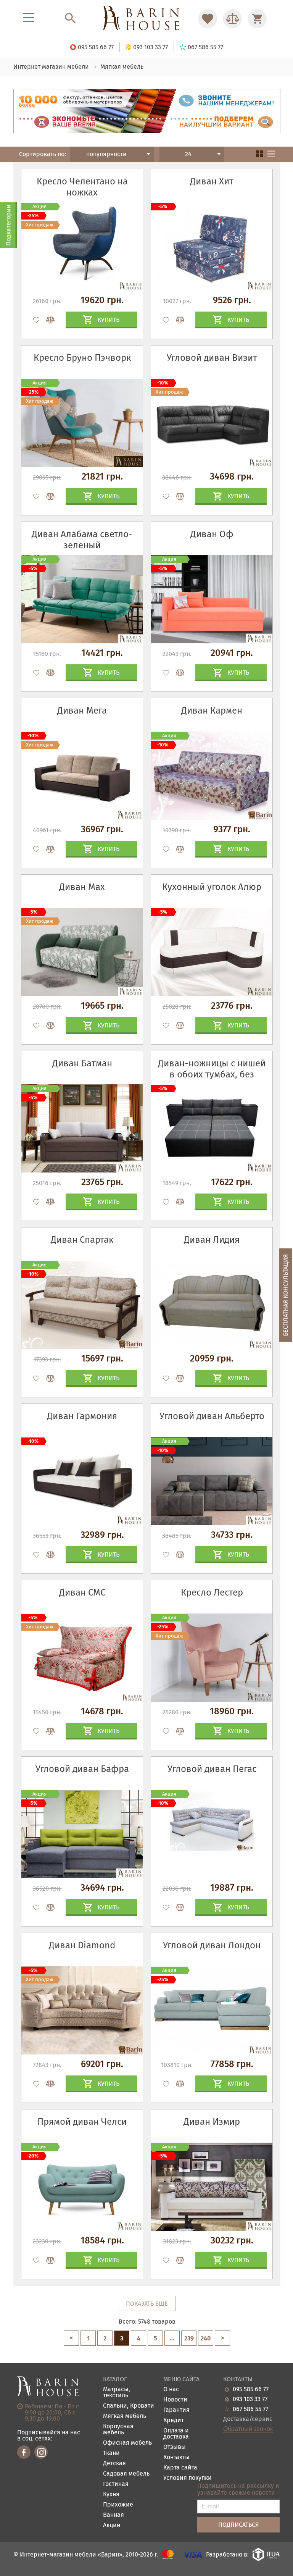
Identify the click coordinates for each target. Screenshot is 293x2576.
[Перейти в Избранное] (208, 19)
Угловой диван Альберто (212, 1416)
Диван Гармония (82, 1416)
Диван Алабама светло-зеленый (82, 540)
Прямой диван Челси (82, 2122)
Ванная (113, 2515)
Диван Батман (82, 1063)
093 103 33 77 (250, 2399)
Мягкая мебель (125, 2416)
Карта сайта (180, 2468)
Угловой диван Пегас (212, 1769)
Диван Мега (82, 711)
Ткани (111, 2453)
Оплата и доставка (176, 2434)
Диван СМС (82, 1592)
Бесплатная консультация (286, 1295)
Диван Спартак (82, 1240)
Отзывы (175, 2447)
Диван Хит (212, 181)
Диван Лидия (212, 1240)
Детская (114, 2464)
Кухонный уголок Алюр (212, 887)
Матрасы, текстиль (117, 2393)
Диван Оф (212, 534)
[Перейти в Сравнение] (232, 19)
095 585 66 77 (251, 2389)
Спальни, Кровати (129, 2406)
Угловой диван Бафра (82, 1769)
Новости (175, 2400)
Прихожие (118, 2505)
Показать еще (147, 2304)
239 (189, 2338)
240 (206, 2338)
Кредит (174, 2420)
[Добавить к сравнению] (47, 320)
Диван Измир (212, 2122)
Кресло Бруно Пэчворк (82, 358)
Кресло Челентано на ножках (82, 187)
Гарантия (176, 2410)
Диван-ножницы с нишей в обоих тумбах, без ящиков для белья (212, 1074)
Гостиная (116, 2484)
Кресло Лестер (212, 1592)
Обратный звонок (248, 2429)
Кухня (111, 2494)
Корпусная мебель (118, 2430)
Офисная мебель (127, 2443)
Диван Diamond (82, 1945)
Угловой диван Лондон (212, 1945)
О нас (171, 2389)
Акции (112, 2525)
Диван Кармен (212, 711)
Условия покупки (188, 2478)
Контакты (176, 2457)
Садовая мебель (126, 2474)
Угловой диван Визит (212, 358)
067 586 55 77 (250, 2409)
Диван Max (82, 887)
